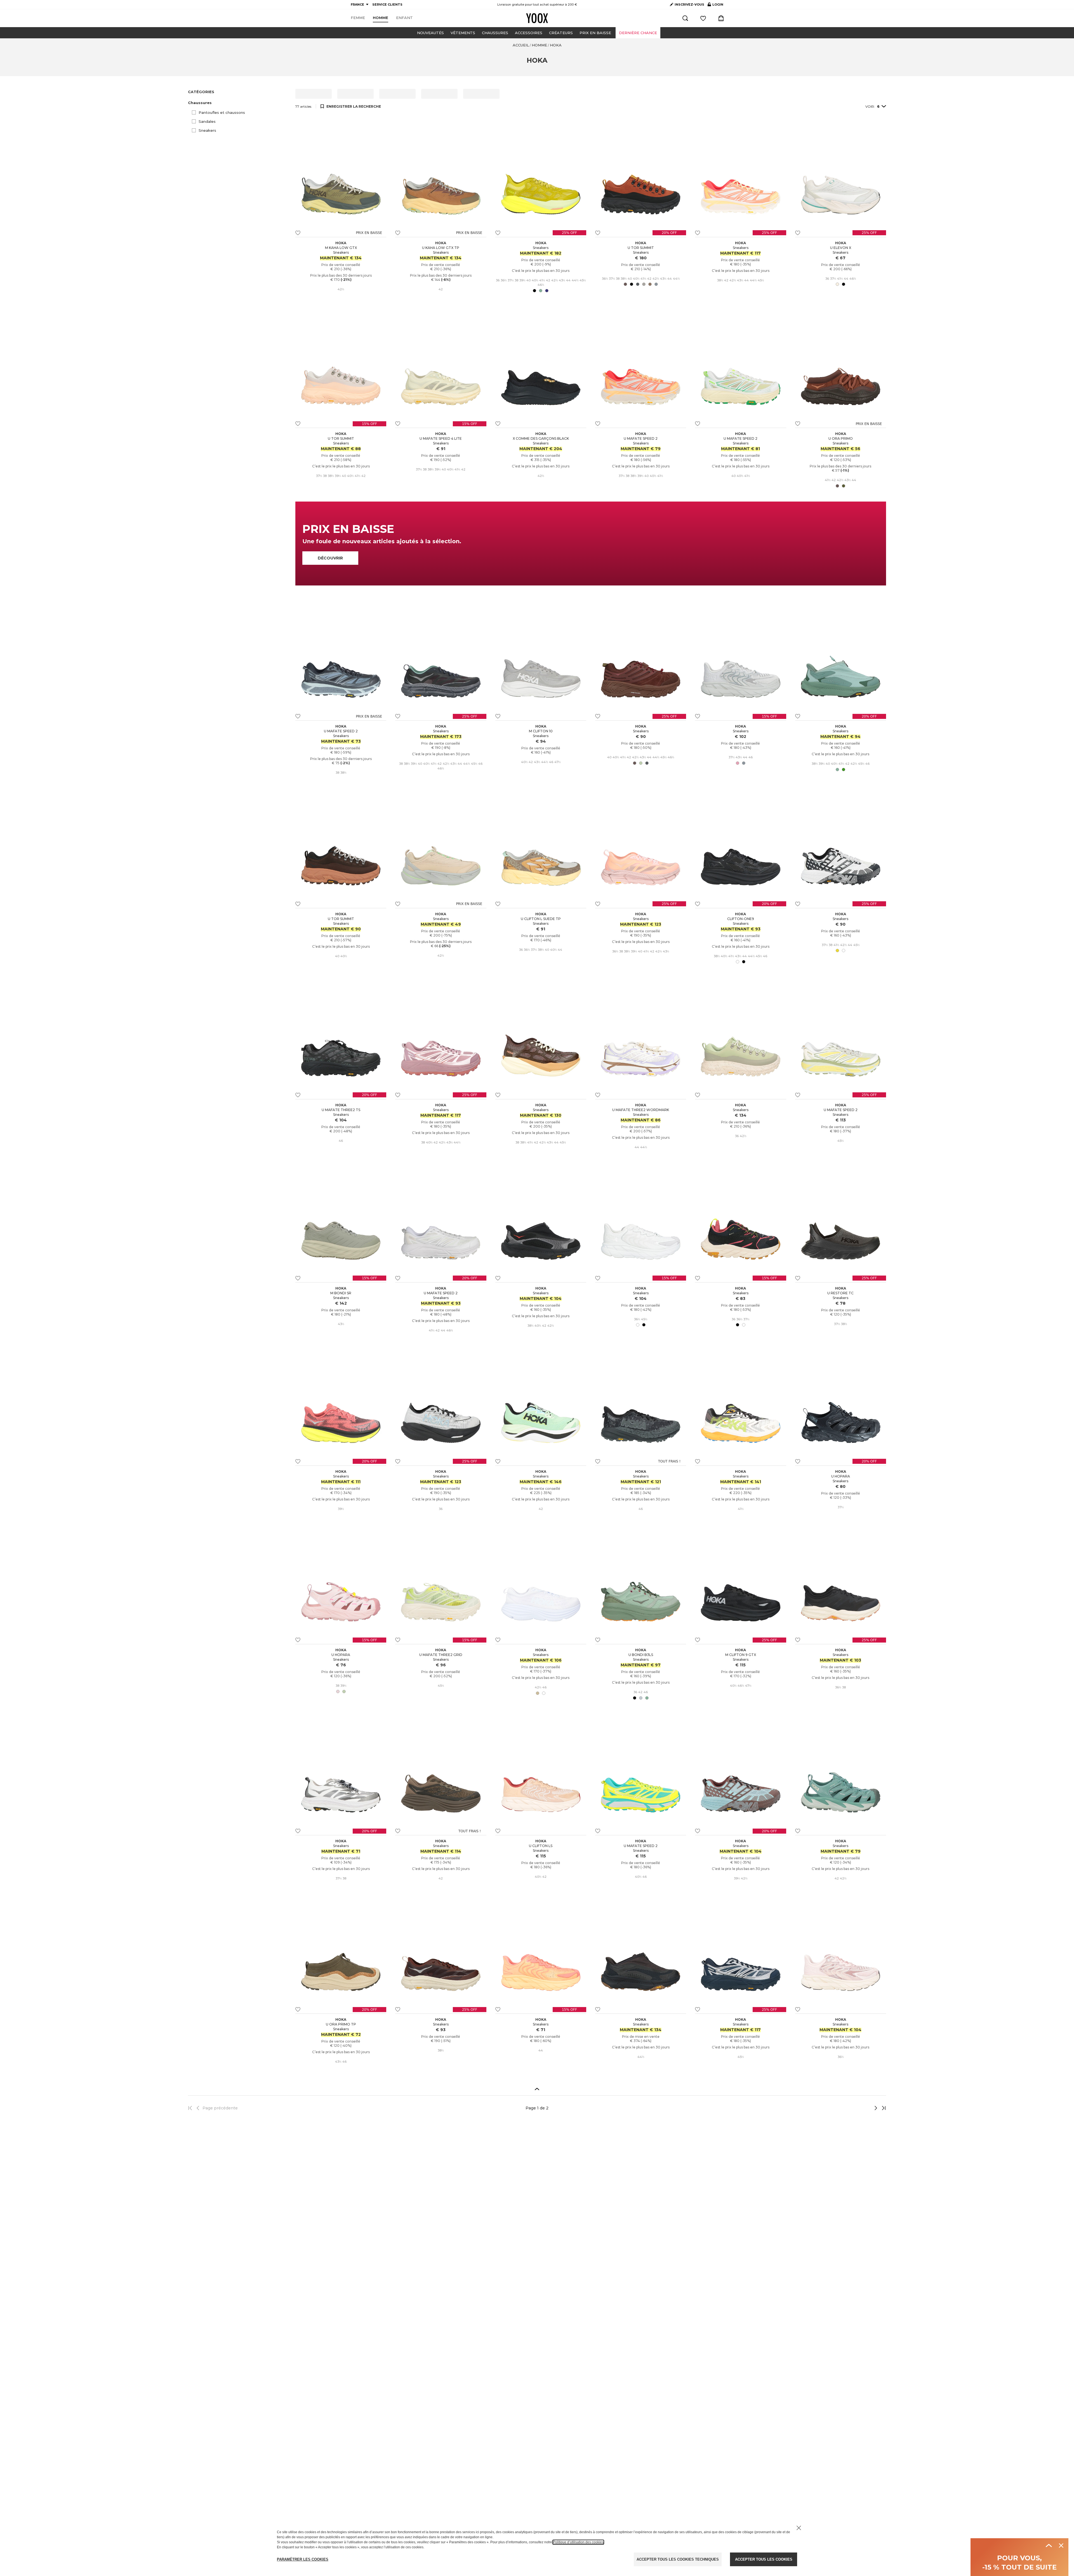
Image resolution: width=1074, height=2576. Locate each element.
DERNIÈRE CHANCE (638, 33)
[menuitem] (358, 18)
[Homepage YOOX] (537, 18)
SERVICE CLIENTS (387, 4)
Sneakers (207, 130)
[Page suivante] (857, 2108)
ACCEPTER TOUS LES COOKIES (764, 2559)
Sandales (207, 121)
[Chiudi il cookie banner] (799, 2528)
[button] (238, 103)
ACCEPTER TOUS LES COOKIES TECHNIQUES (678, 2559)
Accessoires (529, 33)
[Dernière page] (882, 2108)
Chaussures (495, 33)
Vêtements (463, 33)
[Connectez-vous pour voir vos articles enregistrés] (703, 18)
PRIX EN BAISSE (595, 33)
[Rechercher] (685, 18)
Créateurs (561, 33)
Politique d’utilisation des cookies (578, 2542)
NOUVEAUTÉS (430, 33)
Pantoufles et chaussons (222, 112)
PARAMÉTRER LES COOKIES (303, 2559)
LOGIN (715, 6)
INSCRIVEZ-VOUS (689, 4)
